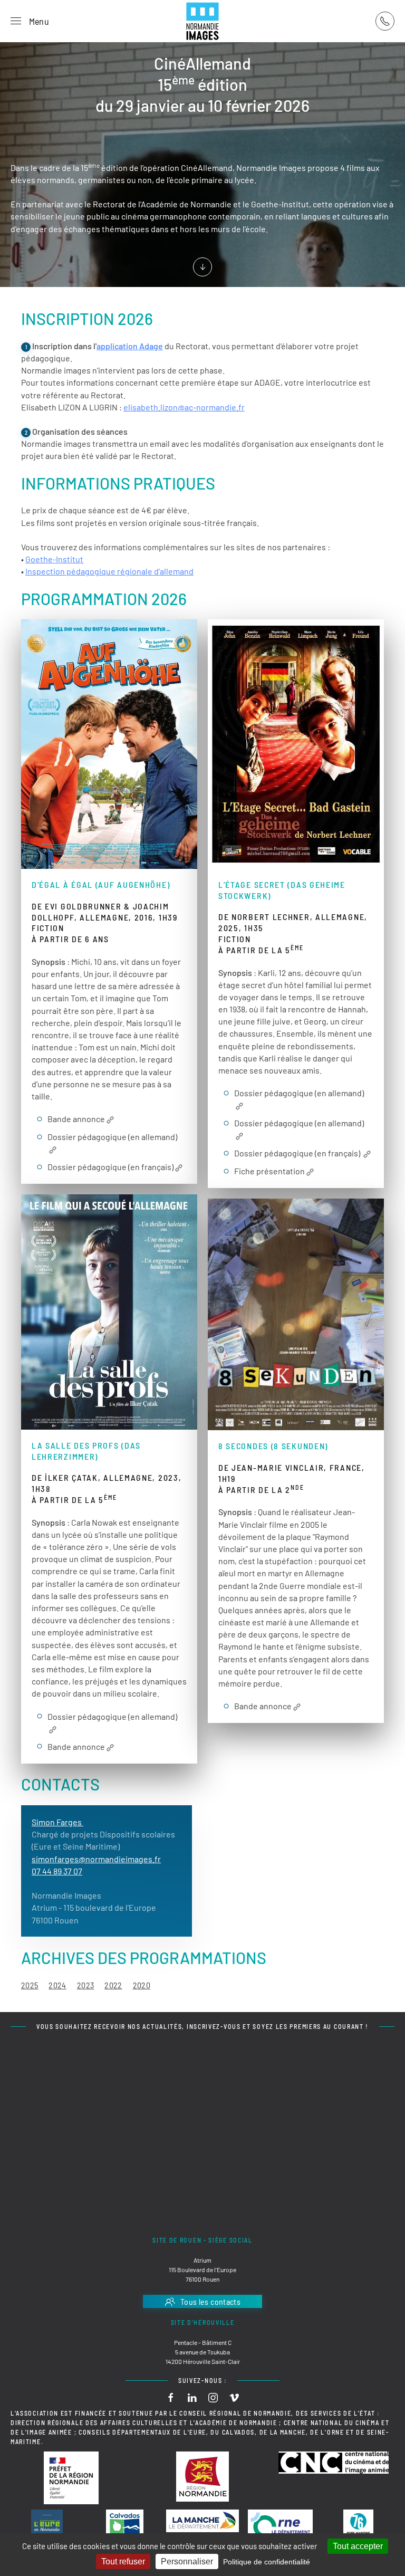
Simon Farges (57, 1822)
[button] (30, 21)
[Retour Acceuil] (202, 21)
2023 (85, 1985)
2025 (30, 1985)
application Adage (130, 346)
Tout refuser (123, 2561)
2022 (113, 1985)
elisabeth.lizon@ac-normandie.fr (184, 407)
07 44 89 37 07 (57, 1871)
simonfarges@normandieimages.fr (96, 1859)
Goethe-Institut (54, 559)
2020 (142, 1985)
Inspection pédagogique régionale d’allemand (109, 571)
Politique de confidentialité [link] (267, 2562)
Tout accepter (358, 2546)
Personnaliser (187, 2561)
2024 (57, 1985)
